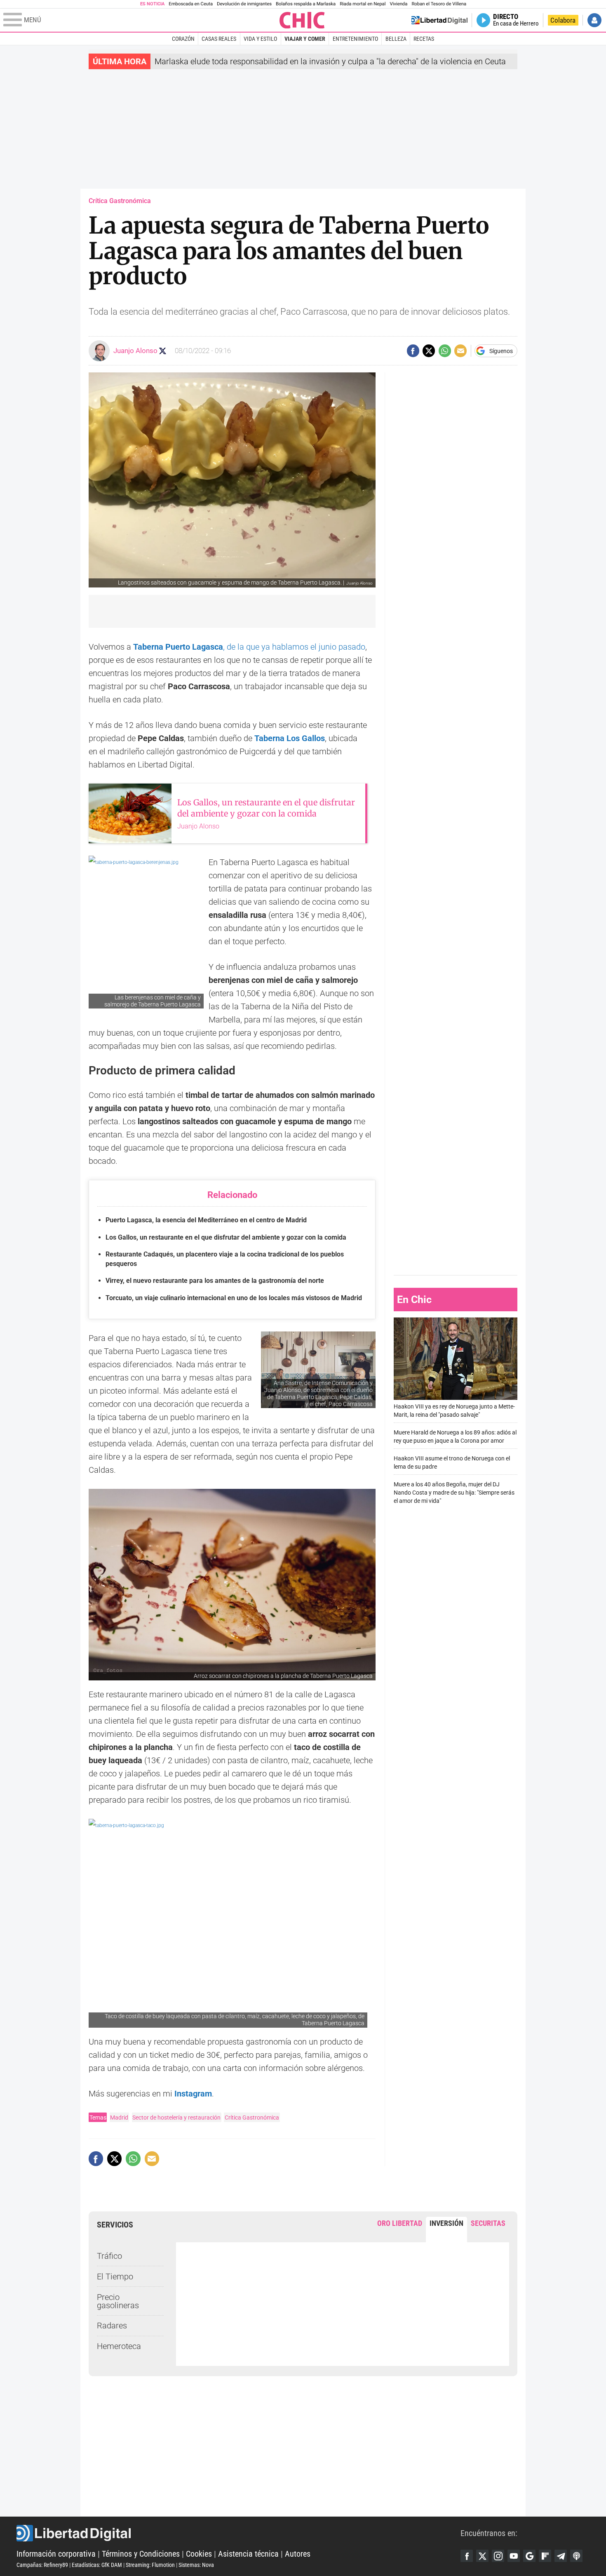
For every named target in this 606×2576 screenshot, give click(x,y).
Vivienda (398, 4)
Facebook (467, 2556)
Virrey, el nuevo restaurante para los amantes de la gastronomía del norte (215, 1281)
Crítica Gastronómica (252, 2117)
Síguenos (501, 351)
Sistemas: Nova (196, 2565)
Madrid (119, 2117)
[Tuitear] (429, 351)
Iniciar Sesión (594, 20)
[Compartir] (413, 351)
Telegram (561, 2556)
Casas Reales (219, 39)
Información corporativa (56, 2554)
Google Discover (529, 2556)
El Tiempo (115, 2277)
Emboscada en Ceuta (191, 4)
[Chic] (302, 20)
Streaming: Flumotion (150, 2565)
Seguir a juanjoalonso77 (163, 351)
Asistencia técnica (248, 2554)
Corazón (183, 39)
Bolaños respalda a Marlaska (306, 4)
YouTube (514, 2556)
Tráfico (109, 2256)
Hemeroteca (119, 2346)
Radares (112, 2326)
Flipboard (545, 2556)
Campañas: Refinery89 (42, 2565)
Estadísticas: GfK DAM (97, 2565)
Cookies (199, 2554)
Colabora (563, 20)
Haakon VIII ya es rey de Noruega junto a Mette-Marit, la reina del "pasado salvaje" (454, 1411)
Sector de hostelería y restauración (176, 2117)
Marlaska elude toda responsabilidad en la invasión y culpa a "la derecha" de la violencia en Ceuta (330, 61)
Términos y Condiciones (141, 2554)
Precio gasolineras (118, 2301)
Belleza (396, 39)
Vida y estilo (260, 39)
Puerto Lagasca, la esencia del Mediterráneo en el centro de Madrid (206, 1220)
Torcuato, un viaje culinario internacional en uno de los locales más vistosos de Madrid (234, 1298)
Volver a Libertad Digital (439, 20)
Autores (298, 2554)
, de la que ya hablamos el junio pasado (249, 647)
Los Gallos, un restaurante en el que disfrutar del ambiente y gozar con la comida (226, 1237)
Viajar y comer (305, 39)
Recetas (424, 39)
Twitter (482, 2556)
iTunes (576, 2556)
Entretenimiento (355, 39)
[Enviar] (445, 351)
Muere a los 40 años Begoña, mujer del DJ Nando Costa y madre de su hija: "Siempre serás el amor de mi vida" (454, 1493)
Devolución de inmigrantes (244, 4)
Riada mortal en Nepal (363, 4)
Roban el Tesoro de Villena (439, 4)
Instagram (193, 2094)
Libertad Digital (238, 2533)
